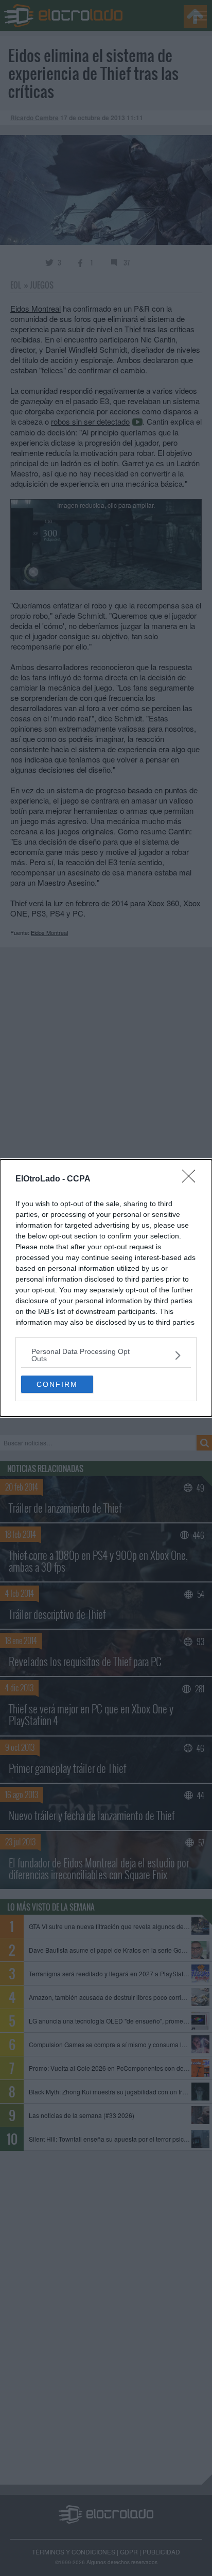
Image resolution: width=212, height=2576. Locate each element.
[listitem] (106, 1355)
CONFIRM (57, 1384)
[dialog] (106, 1288)
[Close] (192, 1179)
